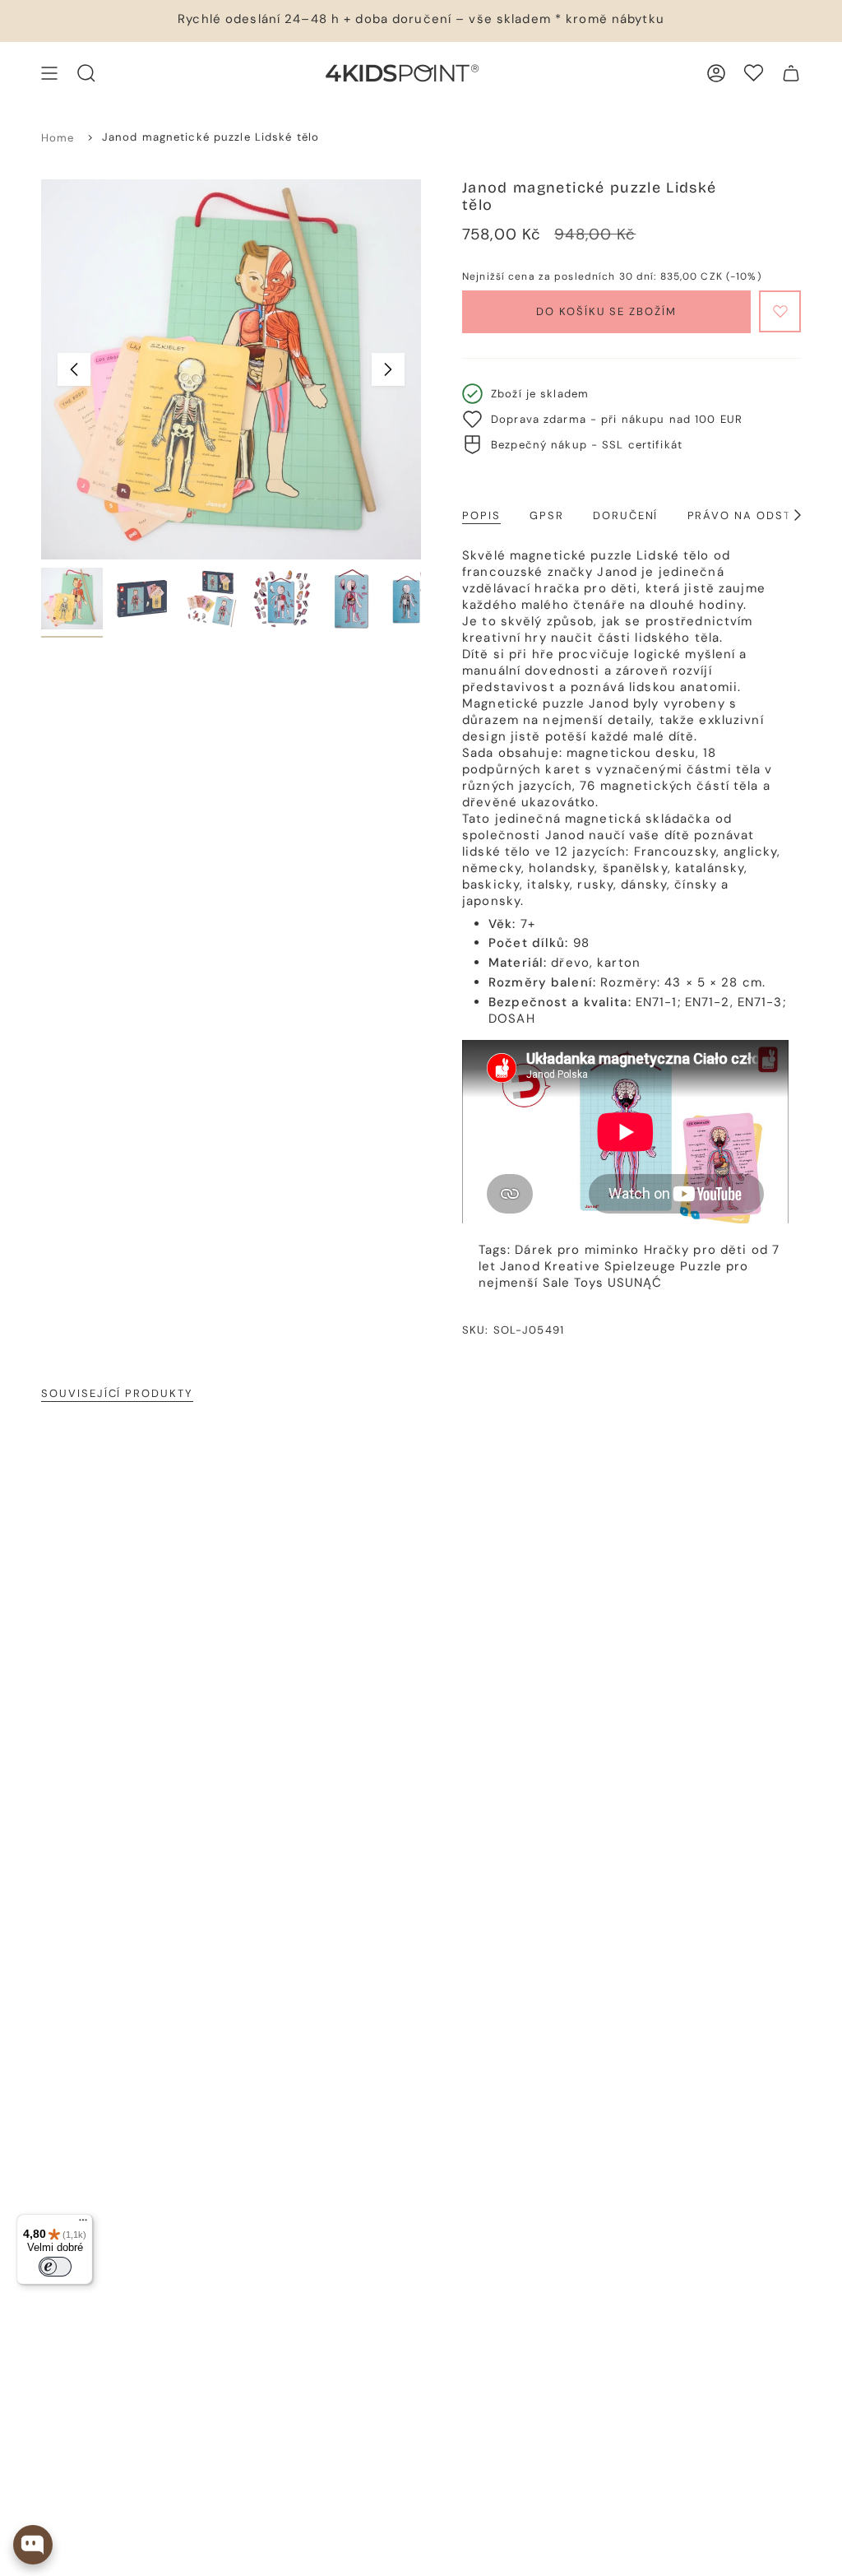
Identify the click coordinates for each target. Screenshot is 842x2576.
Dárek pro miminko (577, 1250)
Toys (589, 1283)
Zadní (74, 369)
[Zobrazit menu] (49, 73)
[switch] (55, 2267)
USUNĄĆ (635, 1283)
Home (58, 138)
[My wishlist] (754, 73)
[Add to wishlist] (780, 311)
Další (388, 369)
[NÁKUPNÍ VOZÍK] (791, 73)
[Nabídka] (83, 2224)
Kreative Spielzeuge (610, 1266)
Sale (557, 1283)
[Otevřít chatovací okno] (33, 2545)
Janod (520, 1266)
